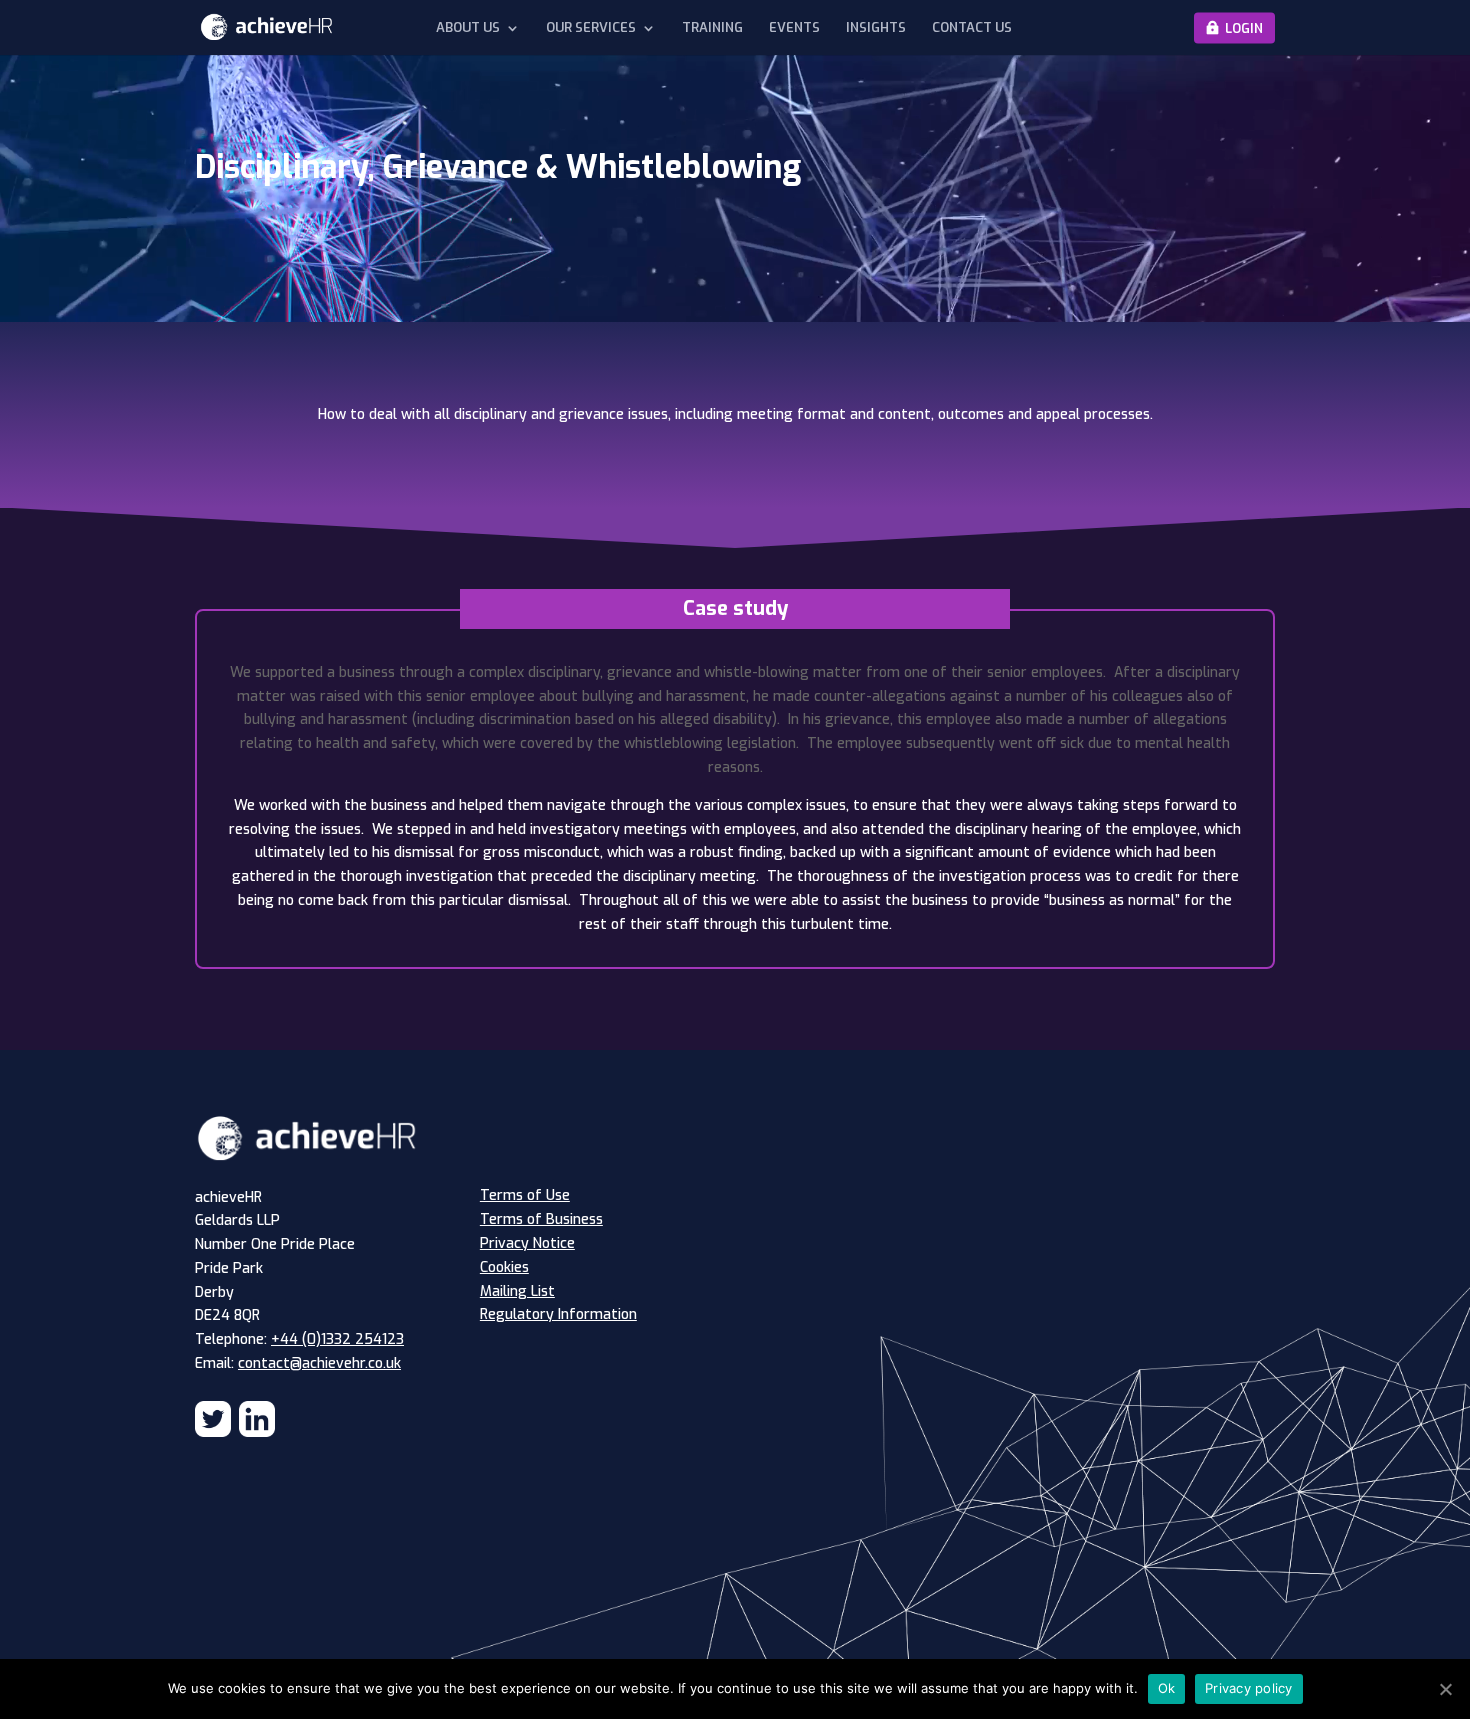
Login (1244, 27)
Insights (876, 28)
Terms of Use (525, 1195)
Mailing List (517, 1291)
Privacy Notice (527, 1243)
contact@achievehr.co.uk (319, 1363)
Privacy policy (1249, 1688)
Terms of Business (541, 1219)
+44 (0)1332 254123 (337, 1339)
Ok (1167, 1688)
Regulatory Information (558, 1314)
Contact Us (972, 28)
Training (712, 28)
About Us (468, 28)
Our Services (591, 28)
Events (794, 28)
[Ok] (1445, 1689)
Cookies (504, 1267)
